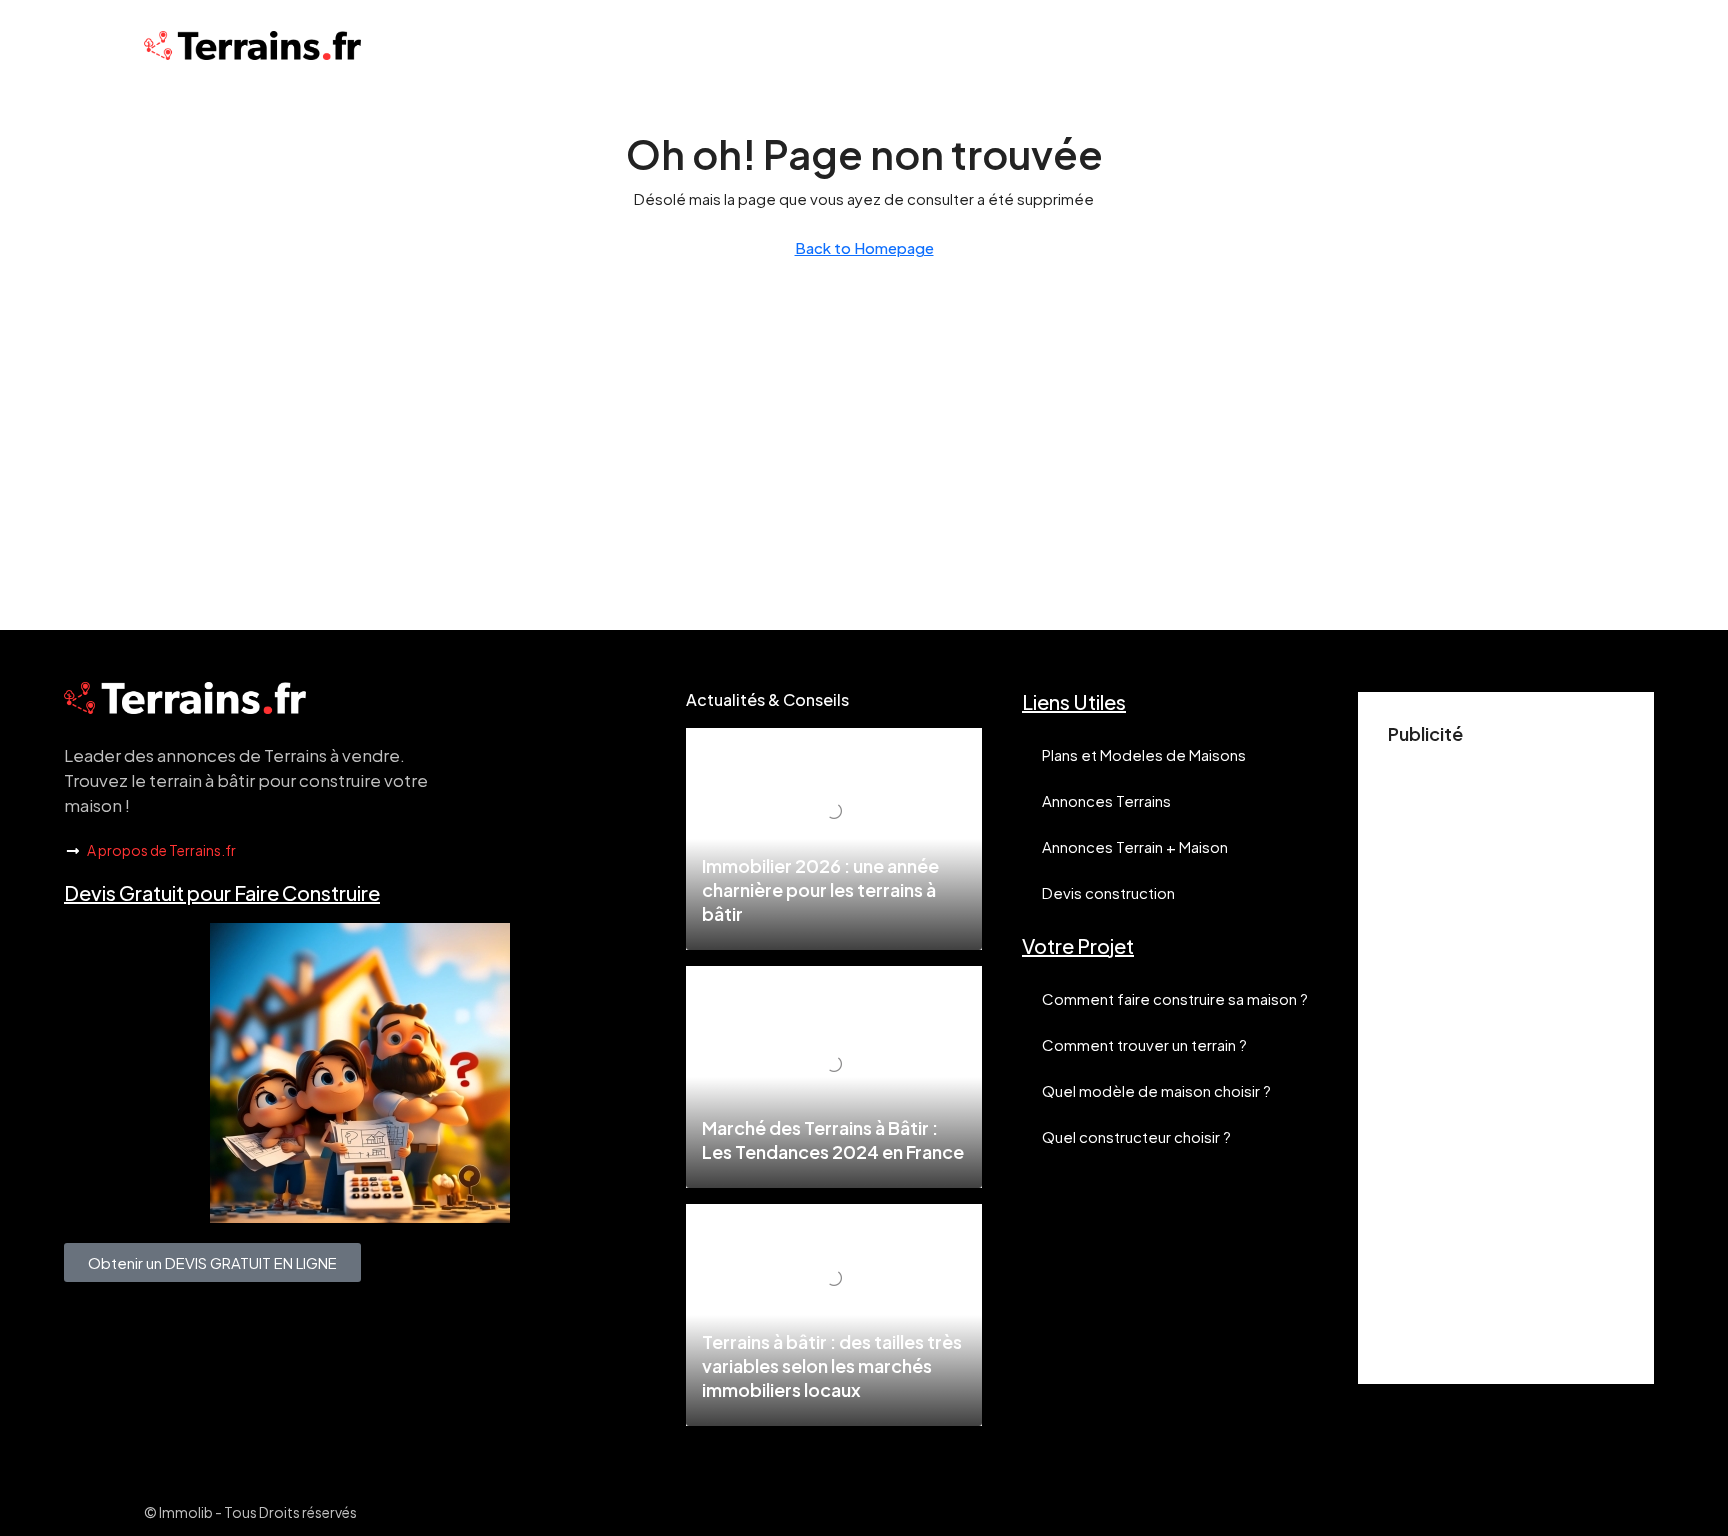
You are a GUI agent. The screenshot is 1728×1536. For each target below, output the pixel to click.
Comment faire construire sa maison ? (1175, 998)
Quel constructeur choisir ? (1136, 1136)
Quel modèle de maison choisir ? (1156, 1090)
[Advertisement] (1506, 1054)
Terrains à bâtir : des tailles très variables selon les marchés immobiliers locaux (832, 1365)
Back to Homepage (864, 247)
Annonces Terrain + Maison (1135, 846)
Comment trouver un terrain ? (1144, 1044)
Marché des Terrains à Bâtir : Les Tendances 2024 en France (833, 1139)
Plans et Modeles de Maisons (1144, 754)
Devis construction (1108, 892)
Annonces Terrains (1106, 800)
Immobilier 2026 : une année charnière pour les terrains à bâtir (820, 889)
